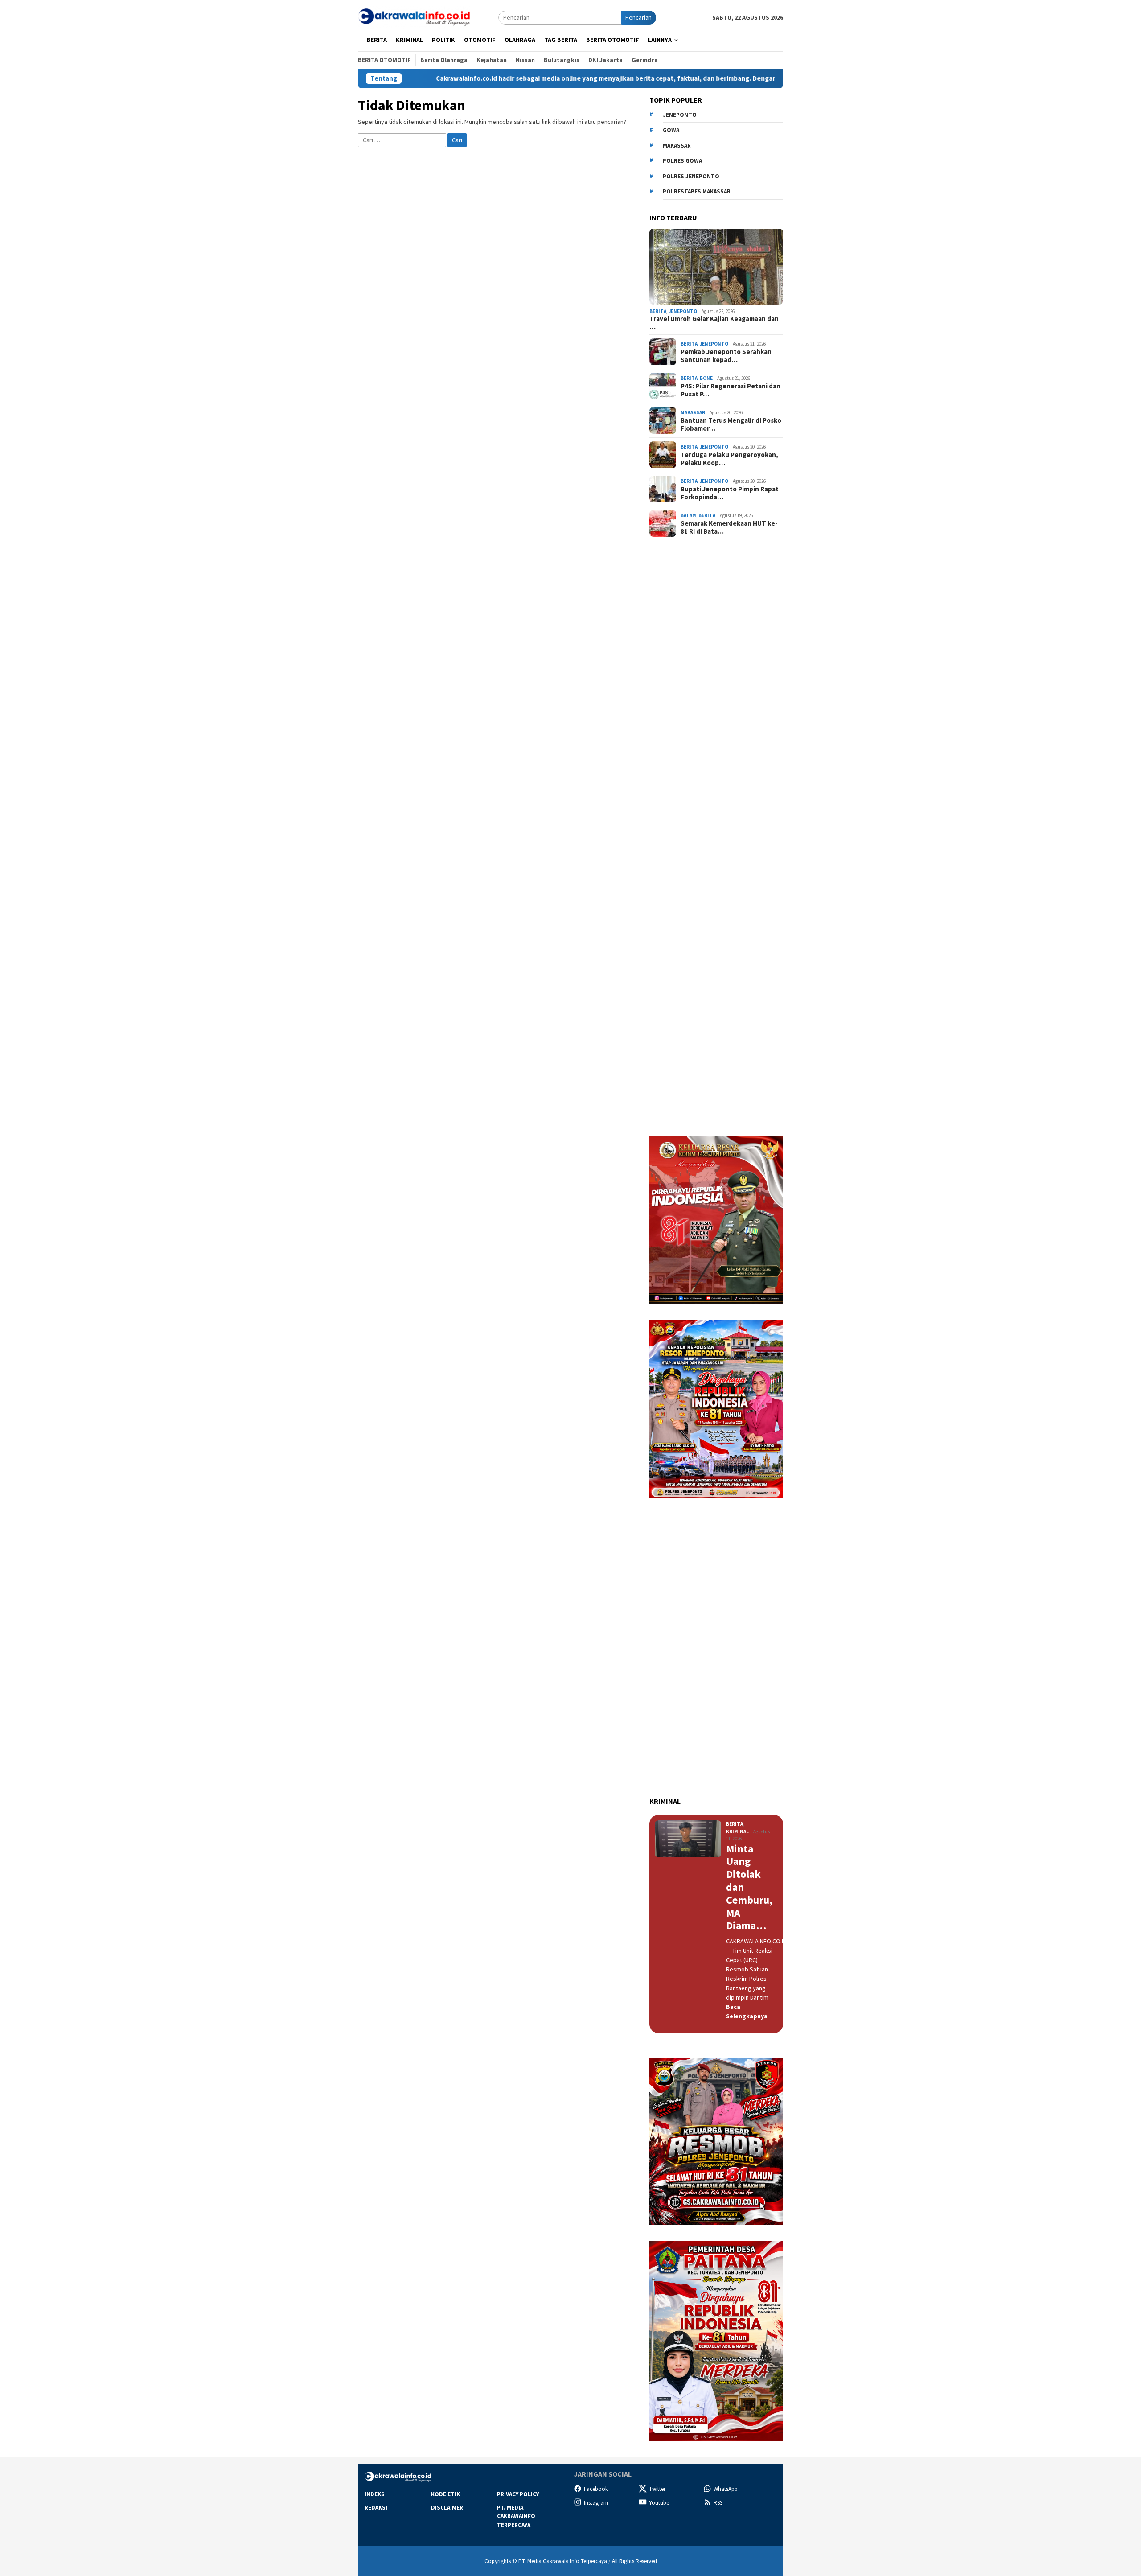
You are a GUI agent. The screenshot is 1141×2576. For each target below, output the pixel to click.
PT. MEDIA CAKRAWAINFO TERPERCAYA (516, 2516)
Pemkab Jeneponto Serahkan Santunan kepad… (726, 356)
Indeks (375, 2494)
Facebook (596, 2489)
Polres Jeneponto (691, 176)
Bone (706, 378)
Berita (658, 311)
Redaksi (376, 2508)
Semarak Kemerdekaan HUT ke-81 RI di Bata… (729, 527)
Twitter (657, 2489)
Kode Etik (445, 2494)
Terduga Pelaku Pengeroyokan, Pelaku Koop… (729, 459)
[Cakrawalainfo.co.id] (414, 17)
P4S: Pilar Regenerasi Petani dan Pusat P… (731, 390)
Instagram (596, 2503)
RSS (718, 2503)
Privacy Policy (518, 2494)
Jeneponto (680, 115)
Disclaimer (447, 2508)
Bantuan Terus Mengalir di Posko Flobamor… (731, 424)
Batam (688, 515)
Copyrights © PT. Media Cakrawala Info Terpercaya (546, 2561)
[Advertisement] (716, 703)
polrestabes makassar (697, 191)
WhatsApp (726, 2489)
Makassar (677, 146)
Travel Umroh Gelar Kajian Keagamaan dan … (714, 323)
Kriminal (737, 1831)
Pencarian (638, 17)
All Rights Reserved (634, 2561)
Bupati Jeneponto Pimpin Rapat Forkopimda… (730, 493)
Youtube (659, 2503)
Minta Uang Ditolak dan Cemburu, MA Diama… (749, 1888)
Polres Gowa (682, 161)
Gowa (671, 130)
